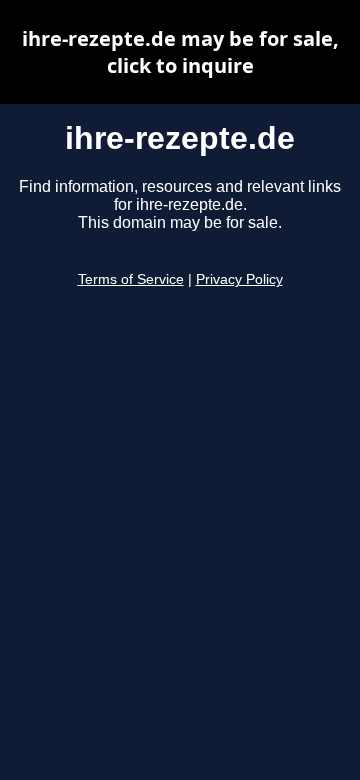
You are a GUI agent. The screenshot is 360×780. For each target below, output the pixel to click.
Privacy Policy (239, 279)
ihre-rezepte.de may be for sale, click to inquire (180, 52)
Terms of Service (131, 279)
